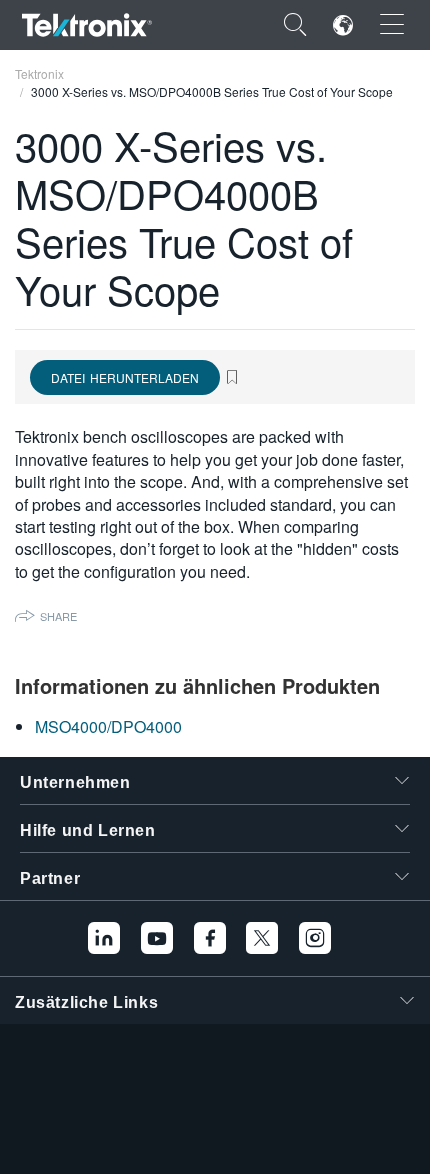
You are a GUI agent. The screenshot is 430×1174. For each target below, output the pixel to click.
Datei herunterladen (125, 377)
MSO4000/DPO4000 (108, 726)
